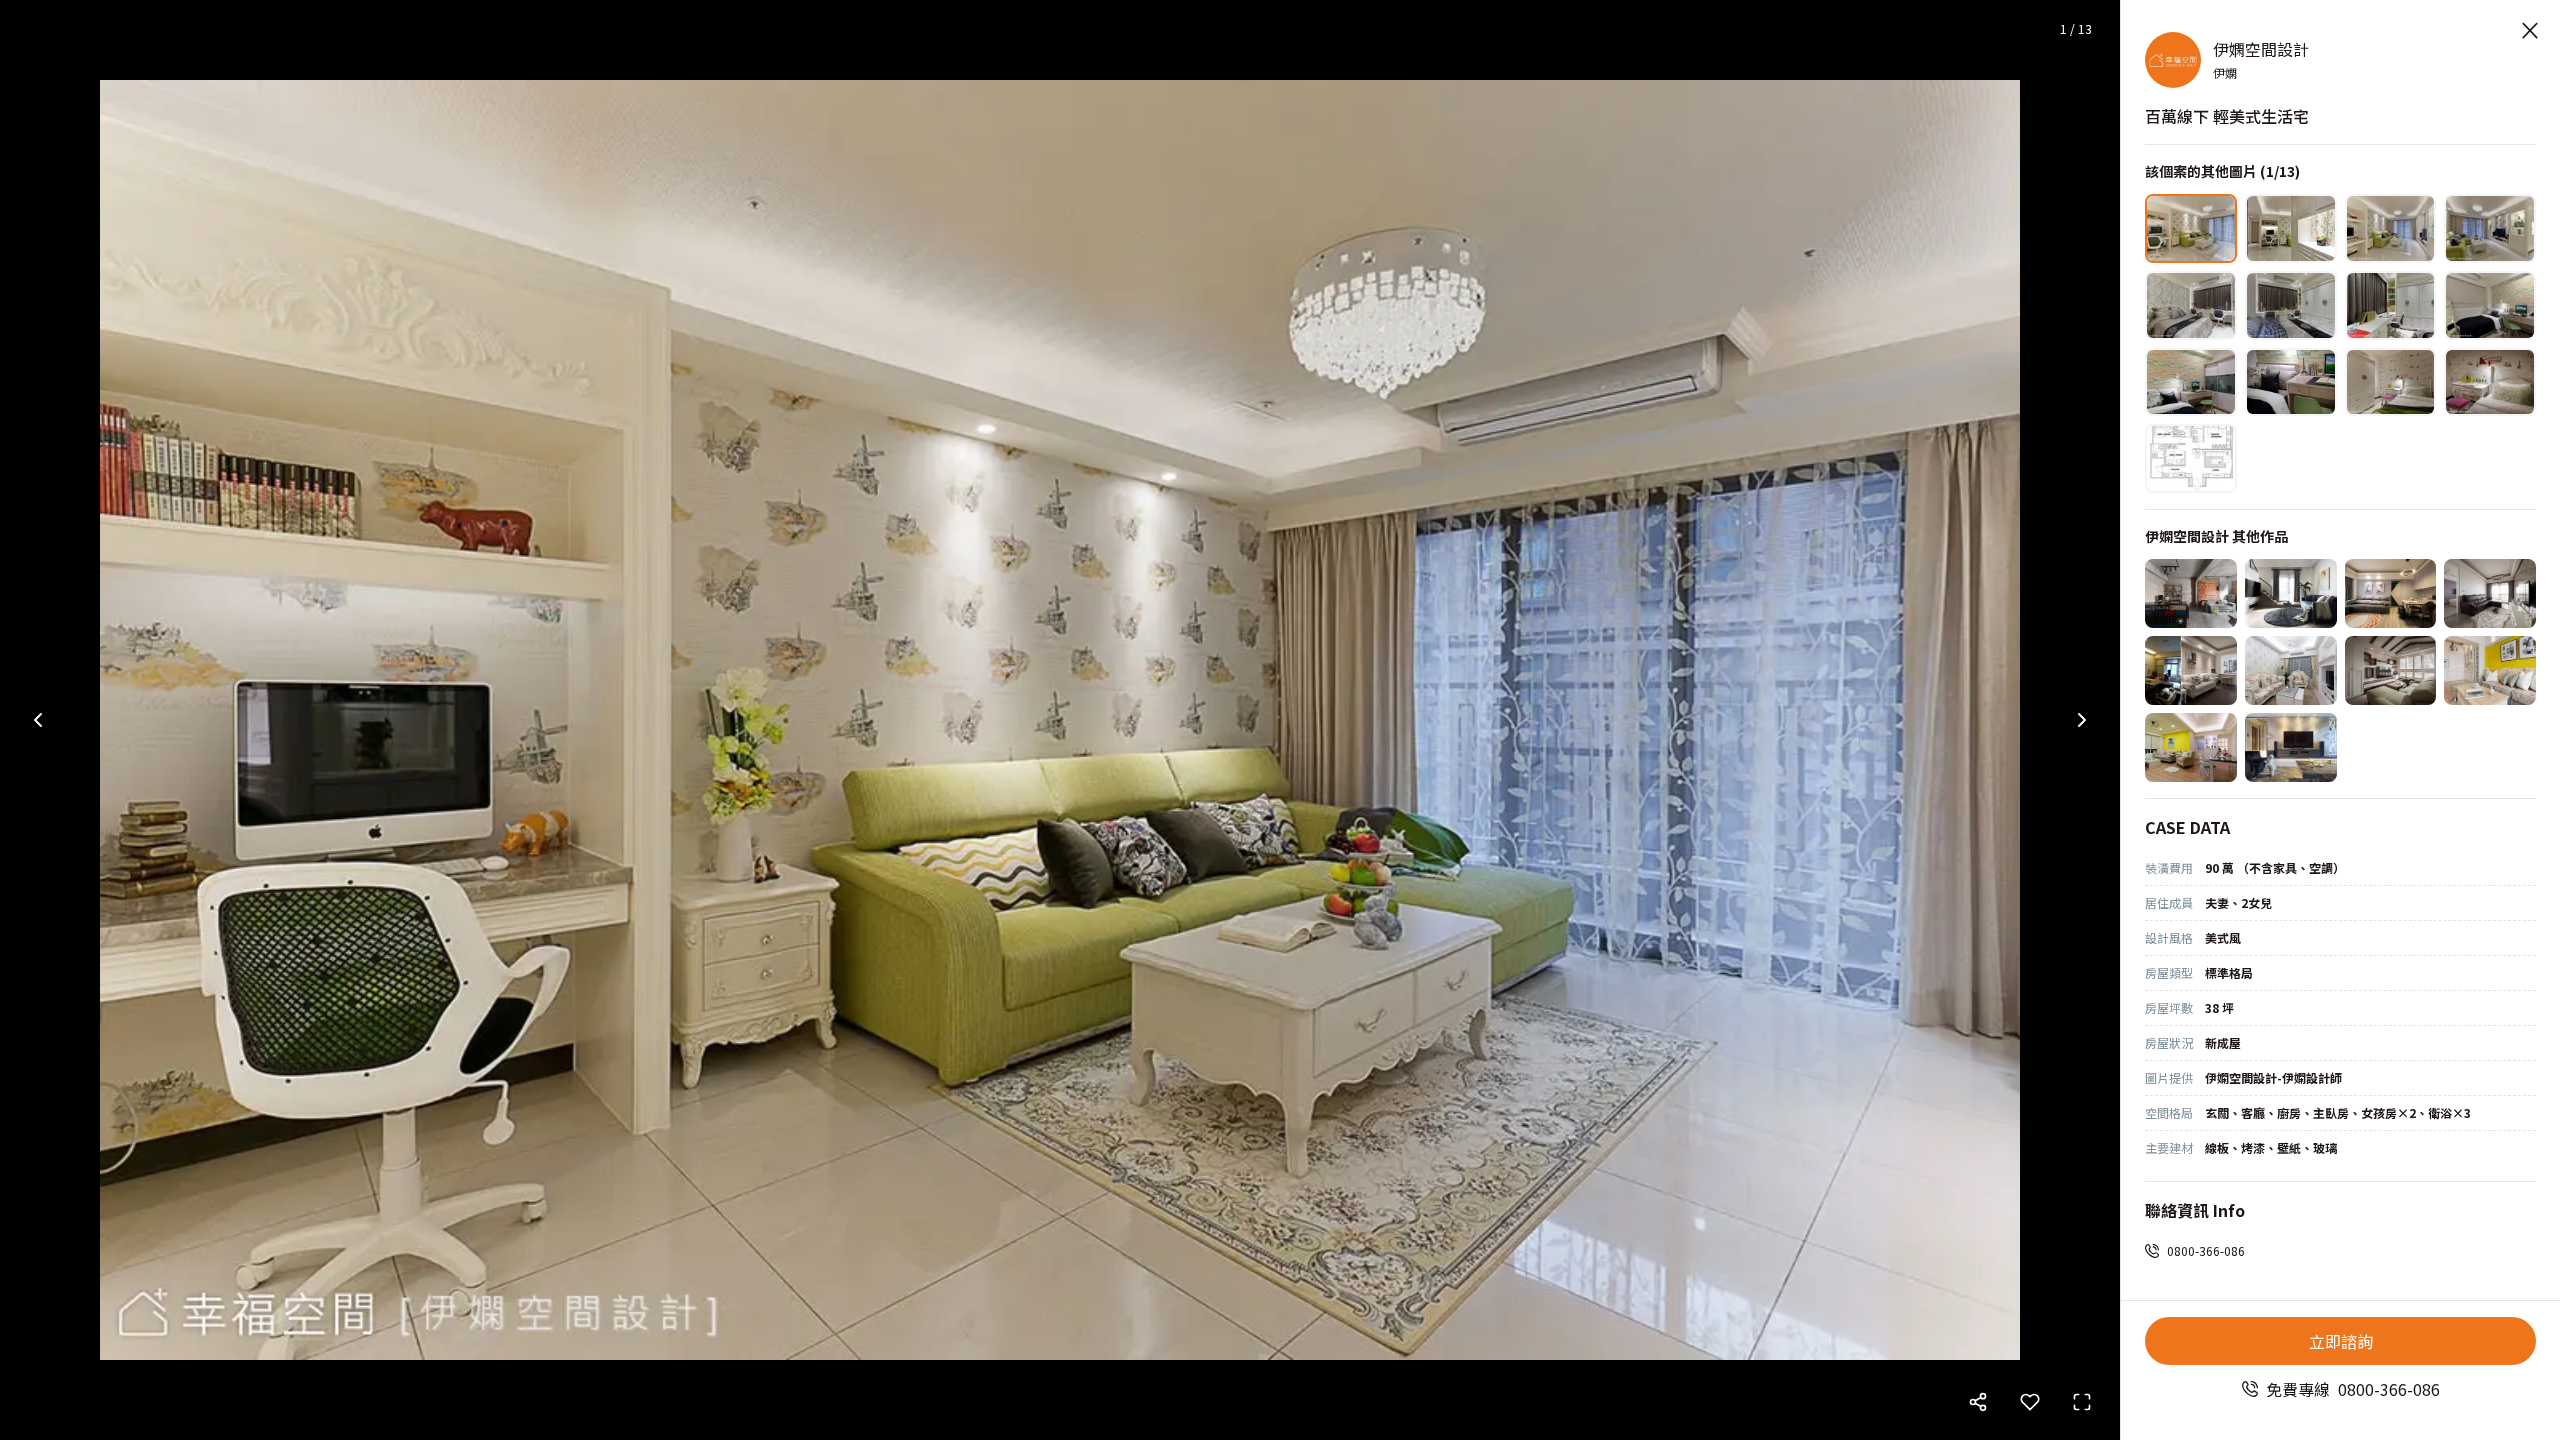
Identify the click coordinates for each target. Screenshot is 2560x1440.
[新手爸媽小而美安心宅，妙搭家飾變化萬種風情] (2391, 593)
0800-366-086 (2206, 1250)
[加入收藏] (2030, 1402)
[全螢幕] (2082, 1402)
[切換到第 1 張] (2191, 228)
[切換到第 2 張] (2291, 228)
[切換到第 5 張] (2191, 305)
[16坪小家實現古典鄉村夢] (2490, 670)
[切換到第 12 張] (2490, 382)
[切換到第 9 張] (2191, 382)
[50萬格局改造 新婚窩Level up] (2191, 747)
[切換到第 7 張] (2391, 305)
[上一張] (38, 720)
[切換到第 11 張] (2391, 382)
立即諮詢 (2341, 1341)
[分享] (1978, 1402)
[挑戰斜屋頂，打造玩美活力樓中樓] (2291, 593)
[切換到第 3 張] (2391, 228)
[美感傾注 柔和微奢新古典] (2291, 747)
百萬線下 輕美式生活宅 (2227, 116)
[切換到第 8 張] (2490, 305)
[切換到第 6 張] (2291, 305)
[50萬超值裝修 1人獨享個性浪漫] (2291, 670)
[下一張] (2082, 720)
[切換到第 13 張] (2191, 458)
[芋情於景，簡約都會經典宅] (2490, 593)
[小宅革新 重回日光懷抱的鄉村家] (2191, 670)
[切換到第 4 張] (2490, 228)
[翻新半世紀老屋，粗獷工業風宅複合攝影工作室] (2191, 593)
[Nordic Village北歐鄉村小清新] (2391, 670)
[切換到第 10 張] (2291, 382)
